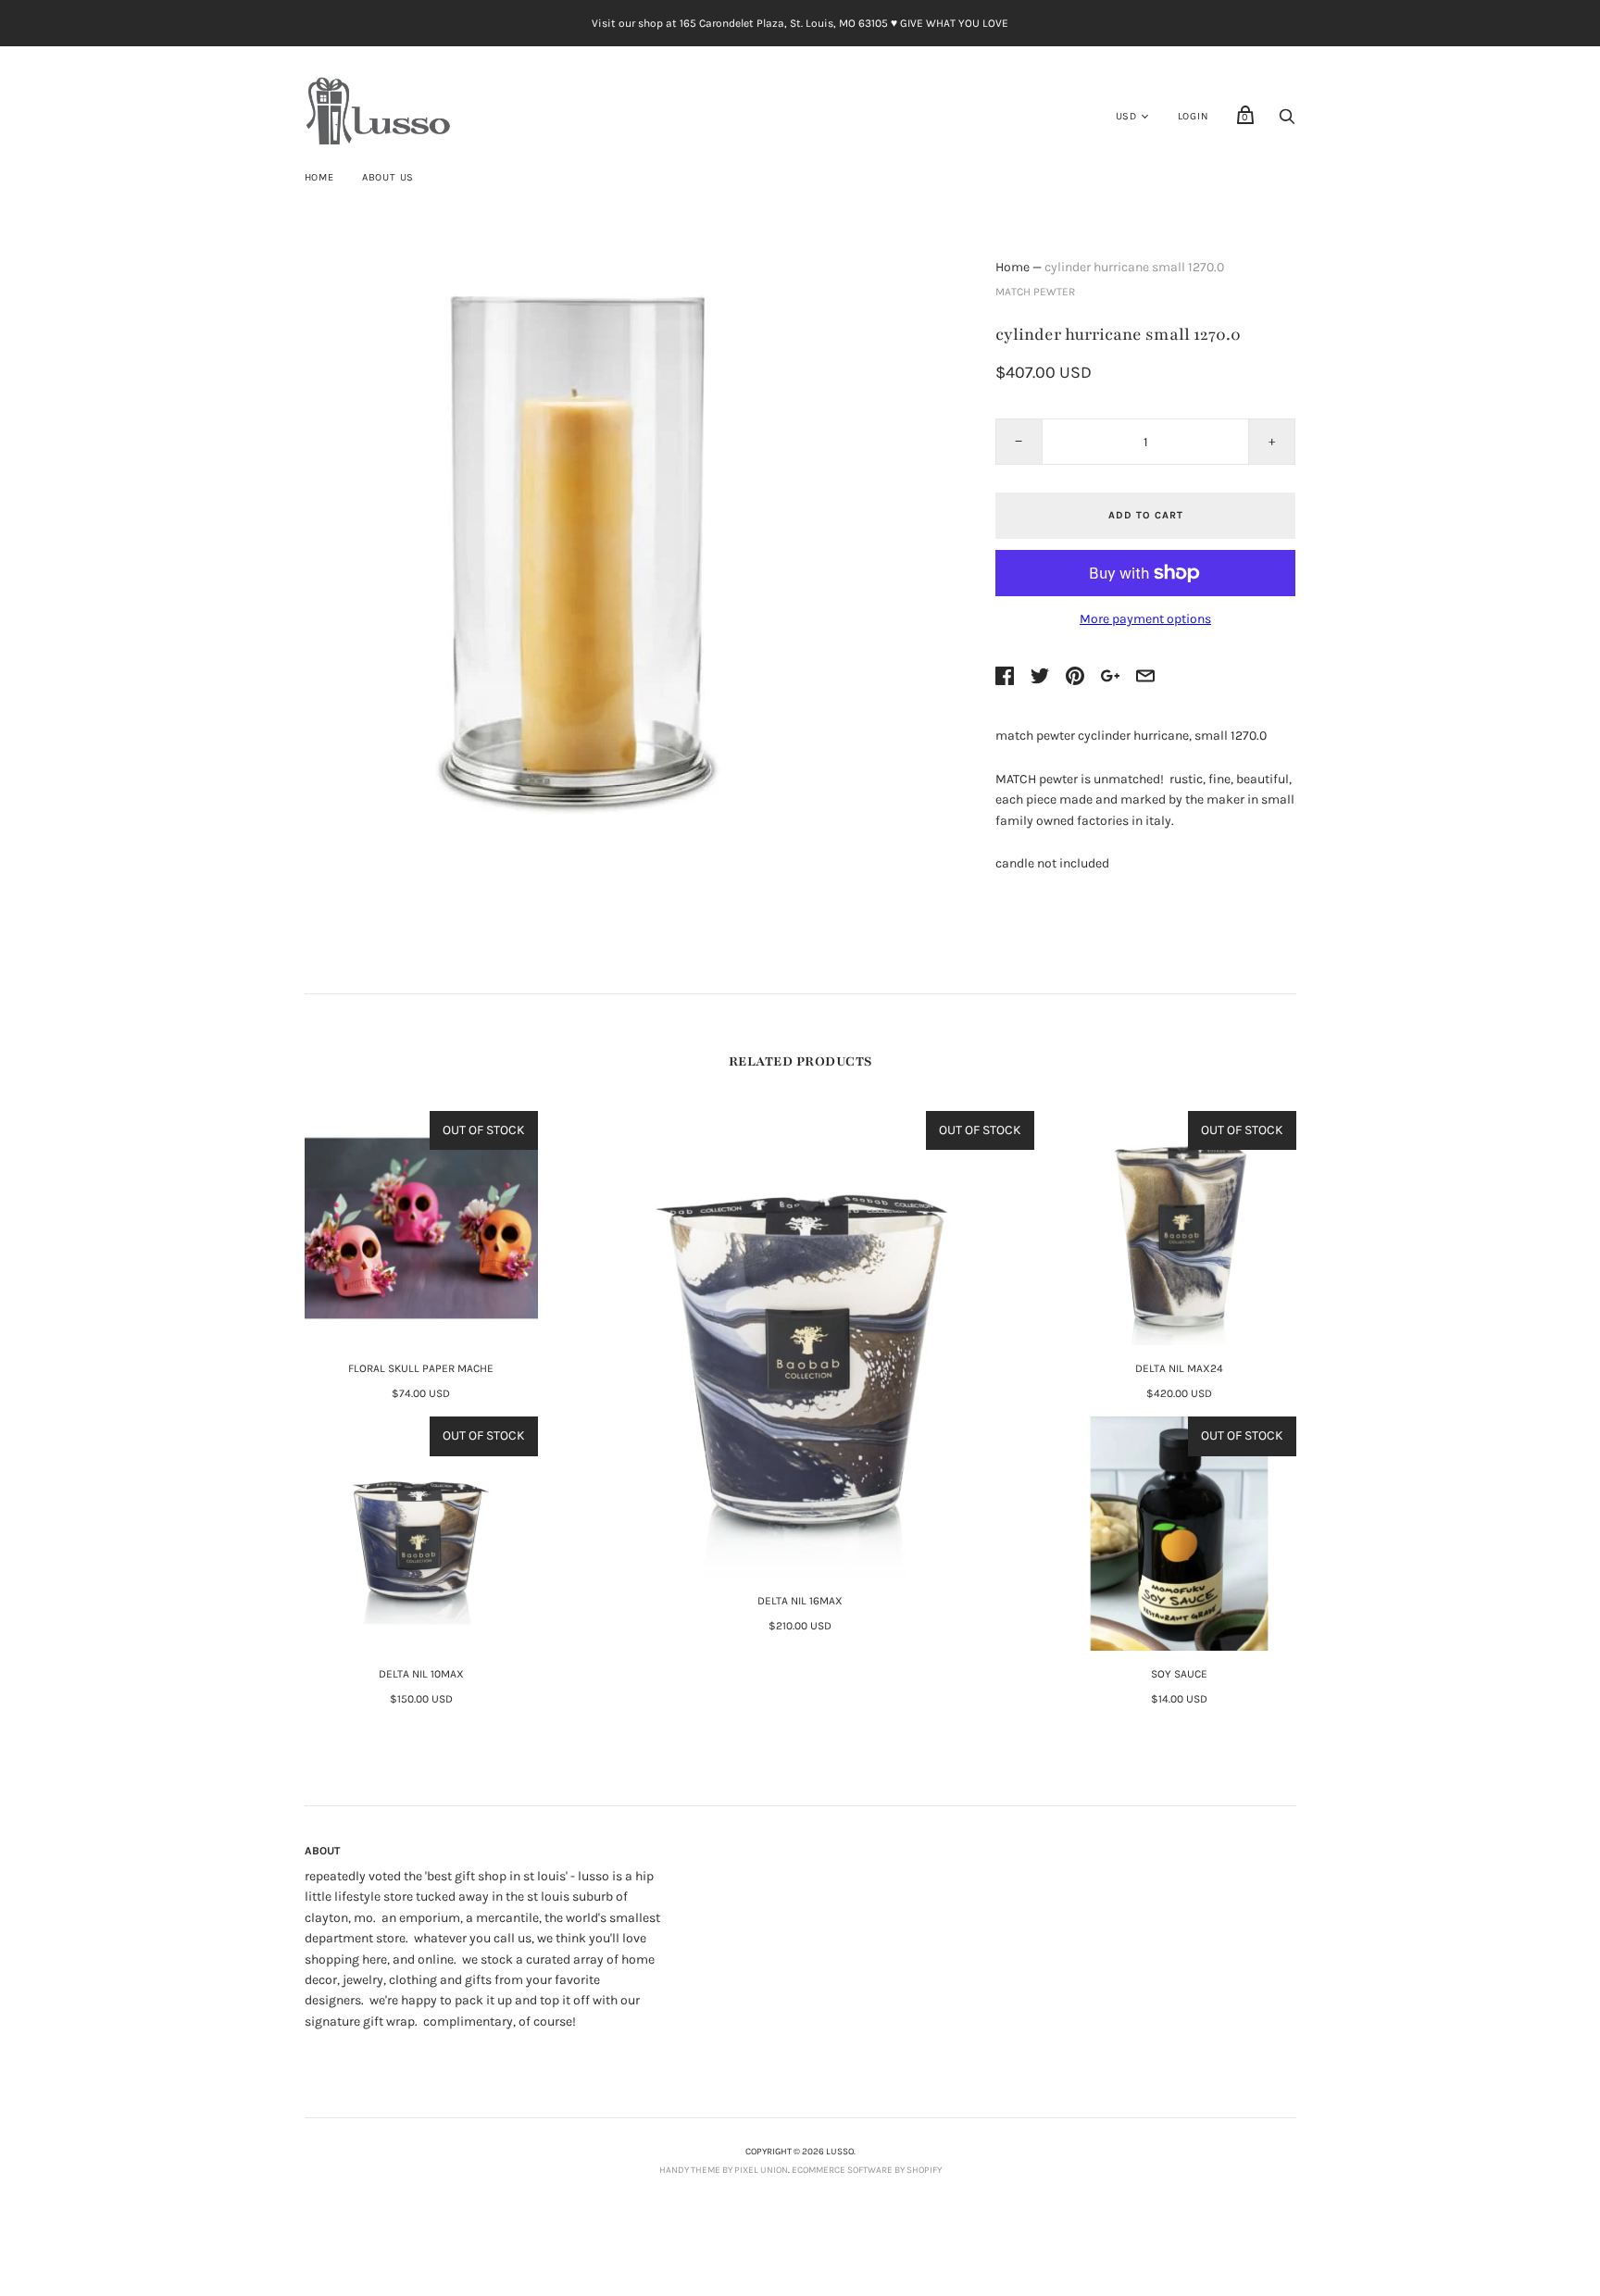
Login (1194, 116)
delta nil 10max (421, 1674)
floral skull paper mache (421, 1368)
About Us (388, 177)
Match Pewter (1035, 292)
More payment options (1145, 619)
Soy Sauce (1179, 1674)
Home (319, 177)
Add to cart (1146, 515)
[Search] (1287, 122)
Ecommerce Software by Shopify (867, 2170)
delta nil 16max (800, 1601)
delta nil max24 (1179, 1368)
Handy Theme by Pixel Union (724, 2170)
